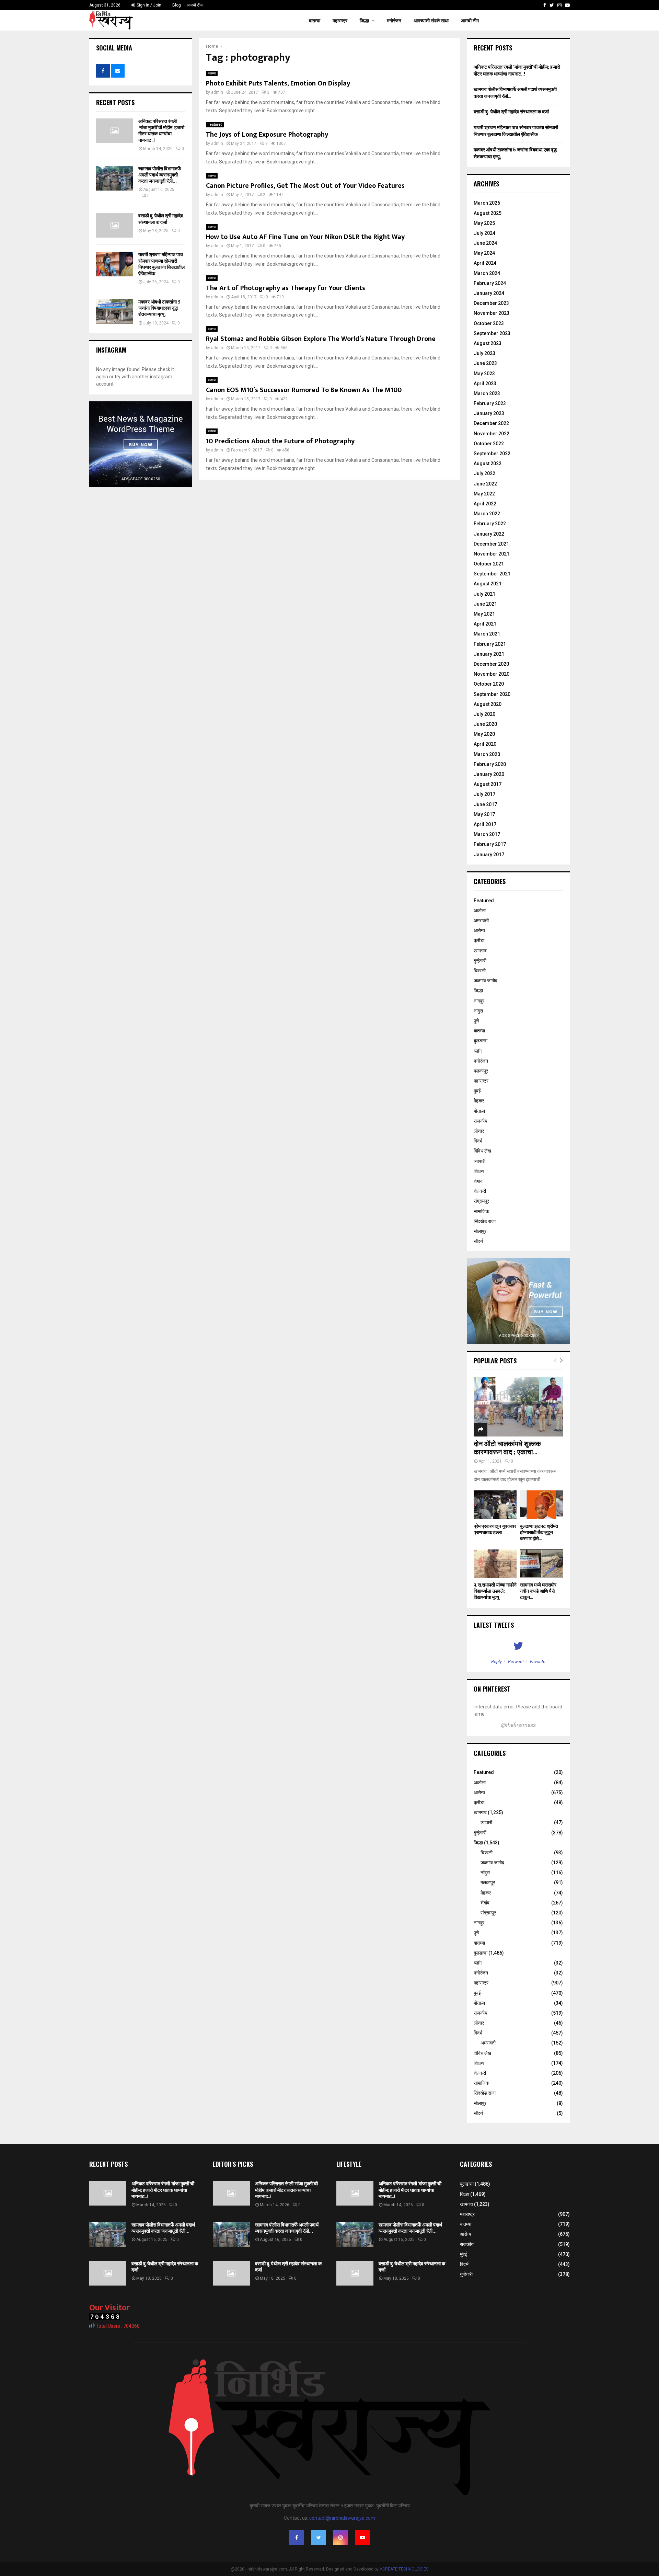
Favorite (538, 1662)
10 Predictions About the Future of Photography (280, 441)
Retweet (516, 1662)
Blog (177, 5)
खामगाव (480, 951)
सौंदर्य (478, 1241)
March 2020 (487, 754)
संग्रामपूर (481, 1201)
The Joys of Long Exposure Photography (267, 135)
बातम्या (315, 21)
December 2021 (491, 544)
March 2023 (487, 393)
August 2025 (488, 213)
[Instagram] (559, 5)
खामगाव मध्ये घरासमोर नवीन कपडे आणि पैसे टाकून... (538, 1591)
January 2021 (489, 654)
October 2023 (489, 323)
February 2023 (490, 403)
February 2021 (490, 644)
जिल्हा (364, 21)
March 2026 (487, 203)
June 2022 (485, 484)
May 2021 (484, 614)
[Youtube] (567, 5)
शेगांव (478, 1181)
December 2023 (491, 303)
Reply (496, 1662)
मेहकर (479, 1101)
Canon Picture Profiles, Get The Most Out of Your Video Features (305, 186)
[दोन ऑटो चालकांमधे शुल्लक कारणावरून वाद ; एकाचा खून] (518, 1406)
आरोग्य (479, 930)
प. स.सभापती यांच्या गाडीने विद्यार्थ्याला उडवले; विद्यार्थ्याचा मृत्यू (495, 1591)
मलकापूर (481, 1071)
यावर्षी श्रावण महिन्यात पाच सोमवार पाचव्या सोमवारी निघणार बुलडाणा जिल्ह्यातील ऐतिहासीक (161, 264)
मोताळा (479, 1111)
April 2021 (485, 624)
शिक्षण (479, 1171)
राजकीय (481, 1121)
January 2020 (489, 774)
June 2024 (485, 243)
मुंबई (477, 1091)
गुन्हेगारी (480, 961)
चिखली (480, 971)
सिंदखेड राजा (485, 1221)
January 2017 (489, 855)
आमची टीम (195, 5)
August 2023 (488, 343)
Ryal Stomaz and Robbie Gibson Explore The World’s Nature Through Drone (321, 339)
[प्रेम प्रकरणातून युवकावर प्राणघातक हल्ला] (495, 1505)
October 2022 (489, 444)
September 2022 (492, 454)
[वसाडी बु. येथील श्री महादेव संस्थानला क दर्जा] (115, 225)
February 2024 (490, 283)
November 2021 (492, 554)
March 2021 (487, 634)
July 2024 (484, 233)
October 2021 (489, 564)
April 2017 (485, 824)
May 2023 (484, 374)
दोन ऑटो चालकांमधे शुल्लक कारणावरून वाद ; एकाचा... (507, 1448)
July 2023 (484, 353)
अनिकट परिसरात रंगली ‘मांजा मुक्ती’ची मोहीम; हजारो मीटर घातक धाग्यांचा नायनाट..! (161, 131)
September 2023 (492, 333)
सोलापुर (480, 1231)
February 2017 (490, 844)
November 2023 (492, 313)
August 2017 (488, 784)
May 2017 (484, 814)
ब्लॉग (478, 1051)
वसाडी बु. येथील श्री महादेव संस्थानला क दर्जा (161, 219)
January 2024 (489, 293)
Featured (215, 124)
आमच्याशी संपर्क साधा (431, 21)
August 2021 (488, 584)
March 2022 (487, 514)
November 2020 (492, 674)
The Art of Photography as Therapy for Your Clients (286, 288)
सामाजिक (481, 1211)
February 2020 (490, 764)
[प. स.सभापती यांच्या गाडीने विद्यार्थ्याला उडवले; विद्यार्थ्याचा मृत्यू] (495, 1564)
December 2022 (491, 423)
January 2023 (489, 413)
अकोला (480, 911)
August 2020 (488, 704)
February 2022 (490, 524)
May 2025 (484, 223)
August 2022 (488, 463)
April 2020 (485, 744)
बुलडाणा (481, 1041)
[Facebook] (545, 5)
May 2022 (484, 494)
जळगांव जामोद (485, 981)
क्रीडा (479, 940)
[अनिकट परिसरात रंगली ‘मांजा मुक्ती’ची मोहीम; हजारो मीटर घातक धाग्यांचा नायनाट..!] (115, 131)
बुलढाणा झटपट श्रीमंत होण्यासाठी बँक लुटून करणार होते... (539, 1532)
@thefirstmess (518, 1725)
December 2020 (491, 664)
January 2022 (489, 534)
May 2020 (484, 734)
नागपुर (479, 1001)
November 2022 (492, 434)
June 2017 (485, 804)
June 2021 (485, 604)
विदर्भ (478, 1141)
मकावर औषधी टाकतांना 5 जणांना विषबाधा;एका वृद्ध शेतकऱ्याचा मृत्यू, (159, 308)
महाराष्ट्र (340, 21)
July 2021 (484, 594)
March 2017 (487, 834)
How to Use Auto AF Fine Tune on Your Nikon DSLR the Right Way (305, 237)
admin (217, 92)
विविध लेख (482, 1151)
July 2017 (484, 794)
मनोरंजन (394, 21)
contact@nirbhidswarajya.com (342, 2518)
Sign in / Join (148, 5)
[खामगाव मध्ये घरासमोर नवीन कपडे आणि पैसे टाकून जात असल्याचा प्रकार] (541, 1564)
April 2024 (485, 263)
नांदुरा (478, 1011)
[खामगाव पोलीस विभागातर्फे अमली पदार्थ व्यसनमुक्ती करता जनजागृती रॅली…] (115, 178)
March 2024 (487, 273)
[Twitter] (552, 5)
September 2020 (492, 694)
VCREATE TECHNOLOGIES (404, 2569)
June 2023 (485, 363)
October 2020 (489, 684)
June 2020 (485, 724)
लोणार (479, 1131)
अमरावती (481, 920)
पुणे (476, 1021)
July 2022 (484, 473)
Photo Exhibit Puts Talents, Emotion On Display (278, 83)
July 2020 (484, 714)
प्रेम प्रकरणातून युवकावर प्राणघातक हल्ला (495, 1529)
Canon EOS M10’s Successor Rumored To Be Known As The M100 (304, 390)
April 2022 (485, 504)
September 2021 (492, 574)
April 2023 (485, 383)
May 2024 (484, 253)
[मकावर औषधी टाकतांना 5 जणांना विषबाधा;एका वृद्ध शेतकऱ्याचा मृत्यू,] (115, 311)
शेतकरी (480, 1191)
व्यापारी (479, 1161)
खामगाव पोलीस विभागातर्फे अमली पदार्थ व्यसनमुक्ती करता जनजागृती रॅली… (160, 175)
